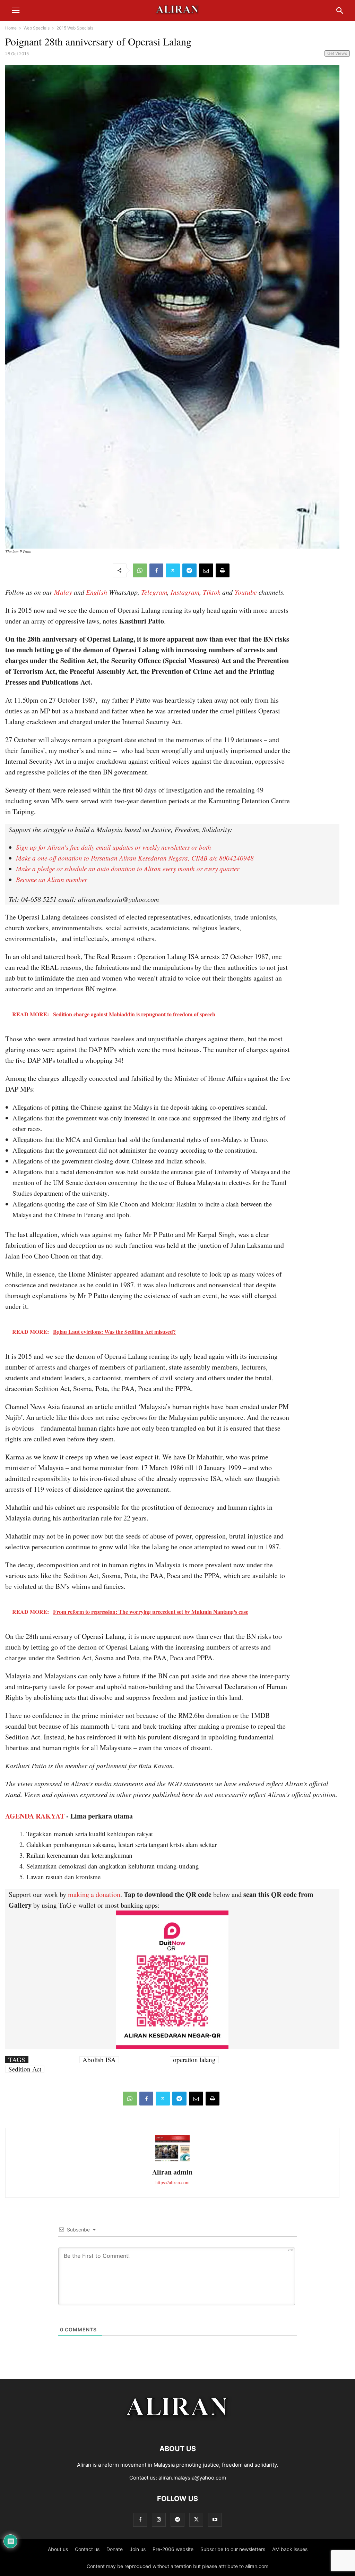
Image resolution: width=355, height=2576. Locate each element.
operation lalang (194, 2060)
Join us (138, 2549)
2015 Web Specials (75, 28)
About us (58, 2549)
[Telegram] (189, 570)
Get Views (337, 53)
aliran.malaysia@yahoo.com (192, 2478)
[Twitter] (173, 570)
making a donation (94, 1894)
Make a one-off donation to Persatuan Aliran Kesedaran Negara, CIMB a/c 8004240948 (135, 858)
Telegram (154, 592)
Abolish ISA (99, 2060)
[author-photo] (172, 2160)
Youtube (246, 592)
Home (11, 28)
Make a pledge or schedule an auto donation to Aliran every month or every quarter (128, 869)
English (97, 592)
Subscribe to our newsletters (233, 2549)
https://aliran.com (172, 2182)
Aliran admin (172, 2172)
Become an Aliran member (51, 879)
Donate (115, 2549)
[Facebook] (156, 570)
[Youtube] (215, 2520)
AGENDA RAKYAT (35, 1816)
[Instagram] (159, 2520)
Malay (63, 592)
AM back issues (290, 2549)
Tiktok (212, 592)
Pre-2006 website (173, 2549)
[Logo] (178, 2428)
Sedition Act (25, 2069)
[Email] (206, 570)
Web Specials (37, 28)
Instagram (185, 592)
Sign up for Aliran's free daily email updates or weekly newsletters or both (114, 847)
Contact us (87, 2549)
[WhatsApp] (140, 570)
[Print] (223, 570)
